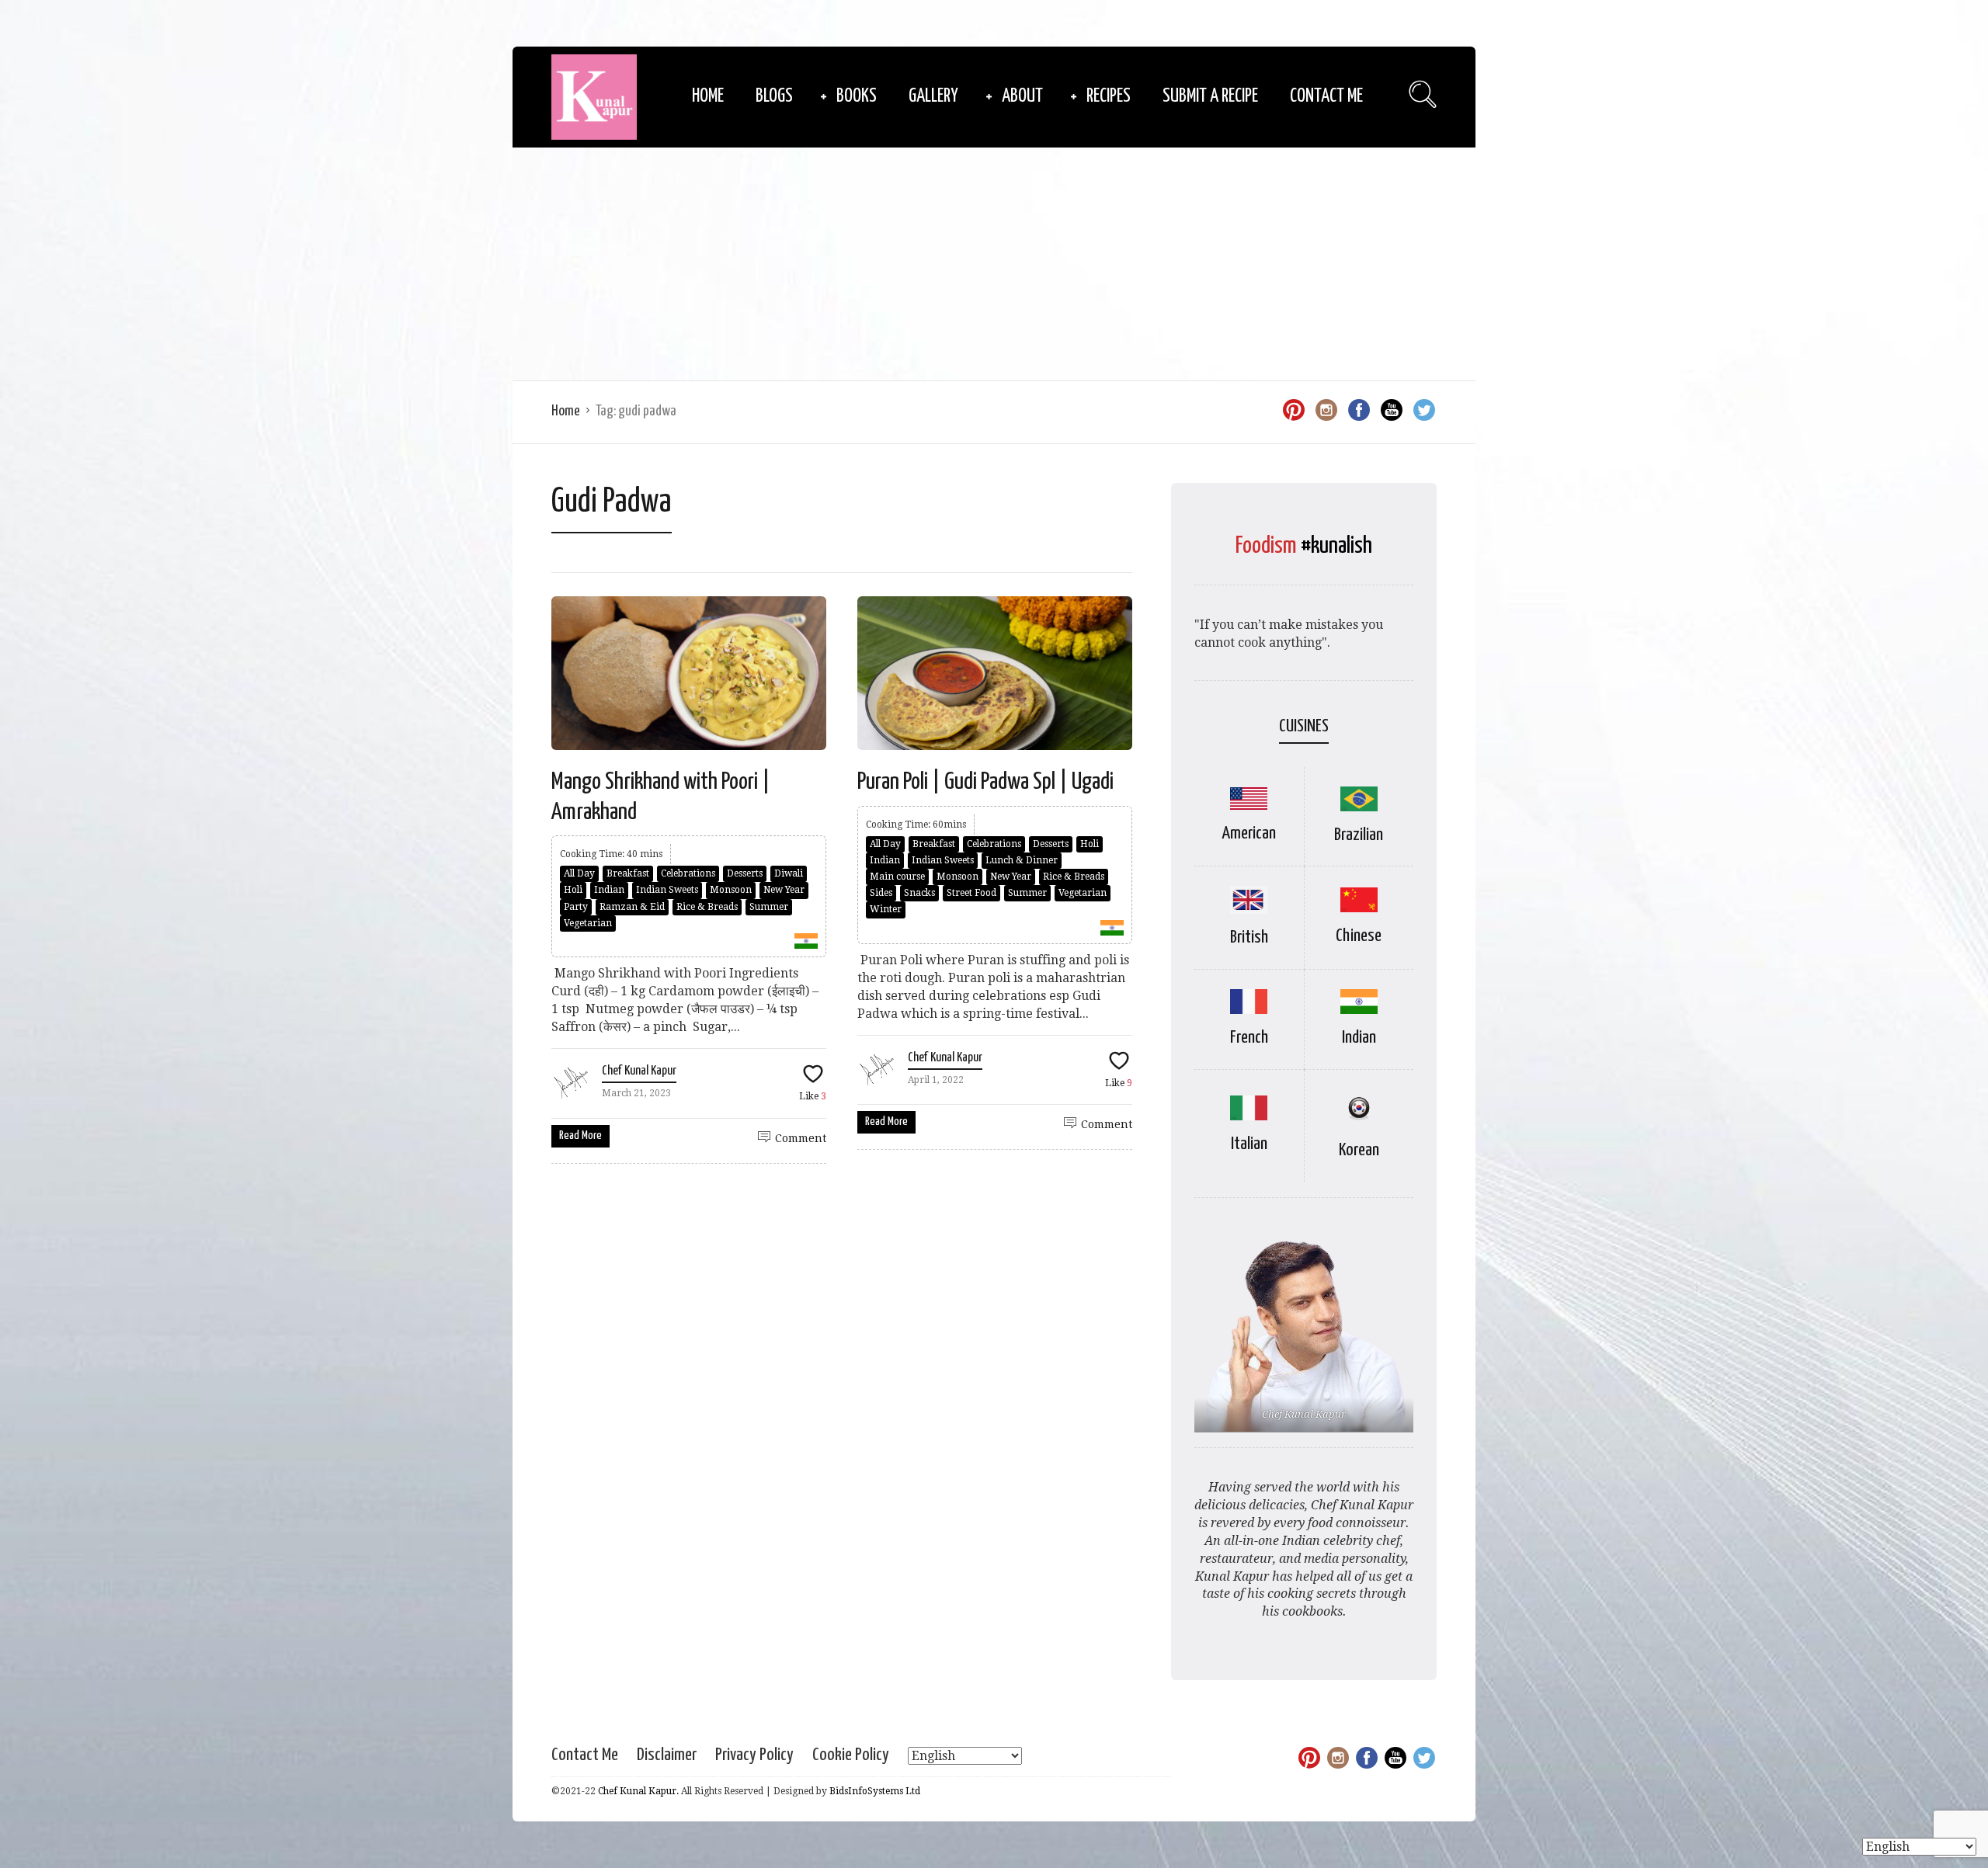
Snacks (919, 893)
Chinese (1359, 936)
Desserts (745, 873)
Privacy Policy (754, 1755)
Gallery (933, 97)
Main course (897, 877)
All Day (579, 873)
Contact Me (1326, 97)
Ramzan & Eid (632, 907)
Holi (573, 890)
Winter (886, 909)
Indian (609, 890)
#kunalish (1336, 546)
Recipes (1109, 97)
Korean (1359, 1150)
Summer (769, 907)
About (1022, 97)
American (1249, 833)
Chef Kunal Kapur (639, 1071)
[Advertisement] (994, 264)
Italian (1249, 1144)
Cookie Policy (851, 1755)
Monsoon (731, 890)
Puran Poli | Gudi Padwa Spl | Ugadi (985, 782)
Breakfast (628, 873)
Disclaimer (667, 1755)
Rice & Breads (707, 907)
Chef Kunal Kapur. (638, 1791)
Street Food (971, 893)
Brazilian (1359, 835)
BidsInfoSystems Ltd (875, 1791)
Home (708, 97)
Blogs (774, 97)
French (1249, 1038)
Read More (580, 1135)
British (1249, 937)
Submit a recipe (1210, 97)
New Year (784, 890)
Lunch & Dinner (1022, 860)
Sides (881, 893)
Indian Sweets (667, 890)
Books (857, 97)
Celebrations (688, 873)
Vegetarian (588, 923)
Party (576, 907)
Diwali (789, 873)
